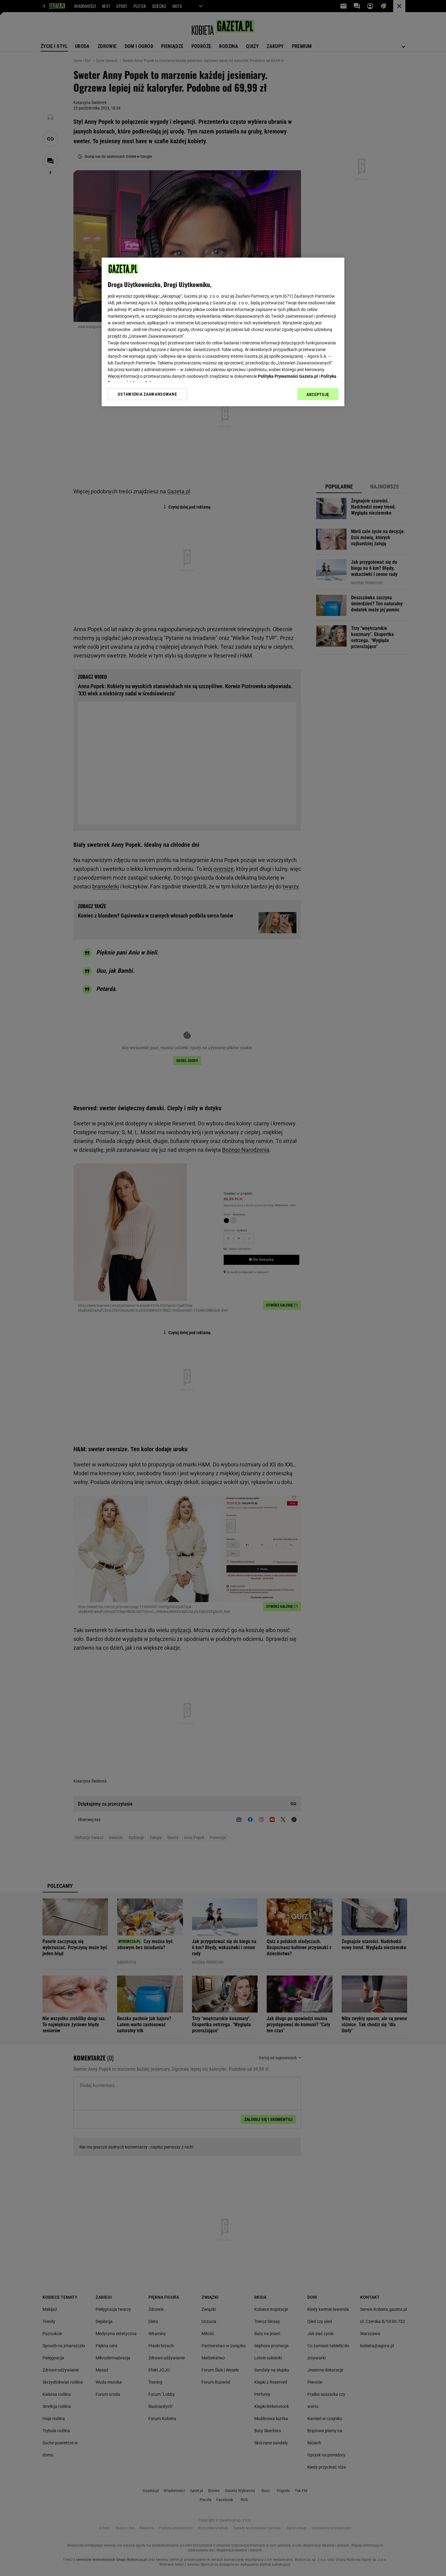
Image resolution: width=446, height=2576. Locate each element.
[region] (223, 332)
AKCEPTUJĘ (318, 394)
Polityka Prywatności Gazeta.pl (288, 376)
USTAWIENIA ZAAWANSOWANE (147, 394)
